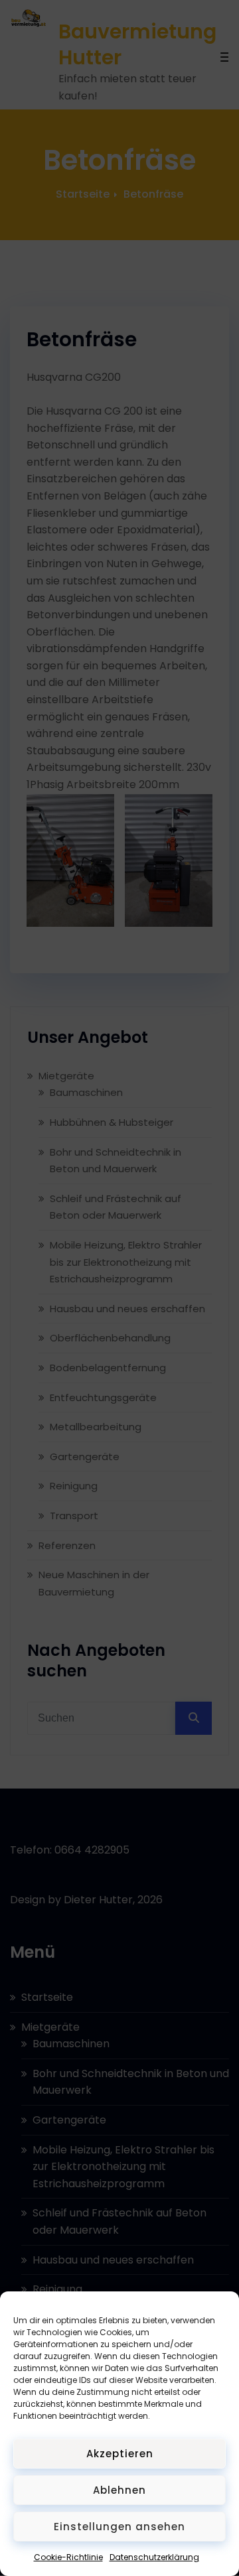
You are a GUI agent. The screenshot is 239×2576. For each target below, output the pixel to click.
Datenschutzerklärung (154, 2557)
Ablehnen (119, 2490)
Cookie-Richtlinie (68, 2557)
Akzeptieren (120, 2454)
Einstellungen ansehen (119, 2527)
